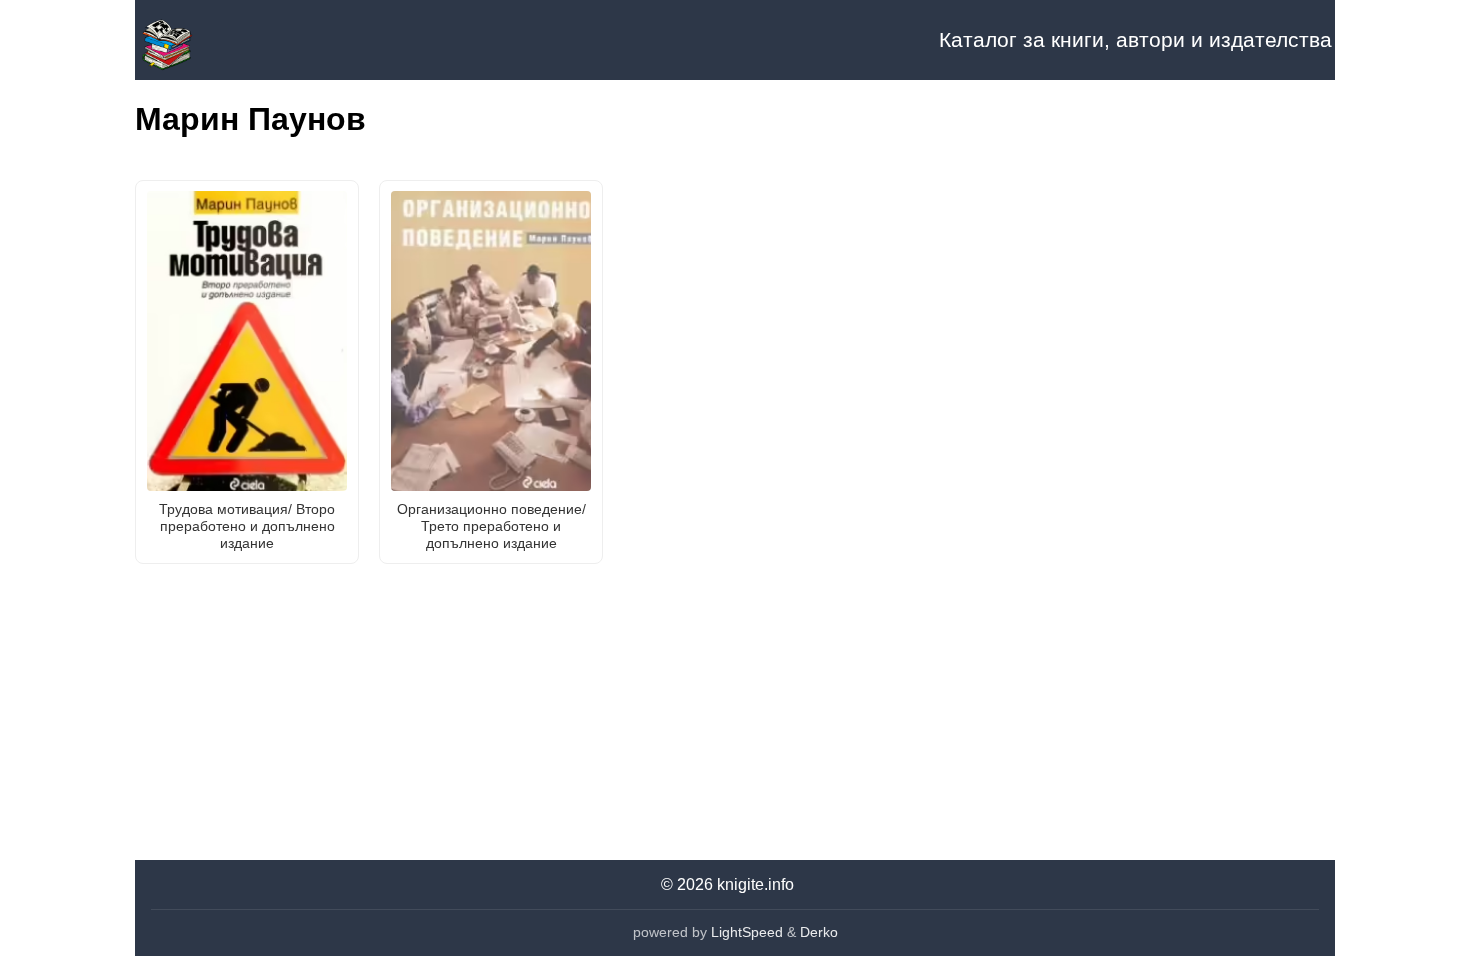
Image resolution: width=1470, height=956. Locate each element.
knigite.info (755, 884)
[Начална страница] (235, 40)
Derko (819, 932)
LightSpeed (747, 932)
